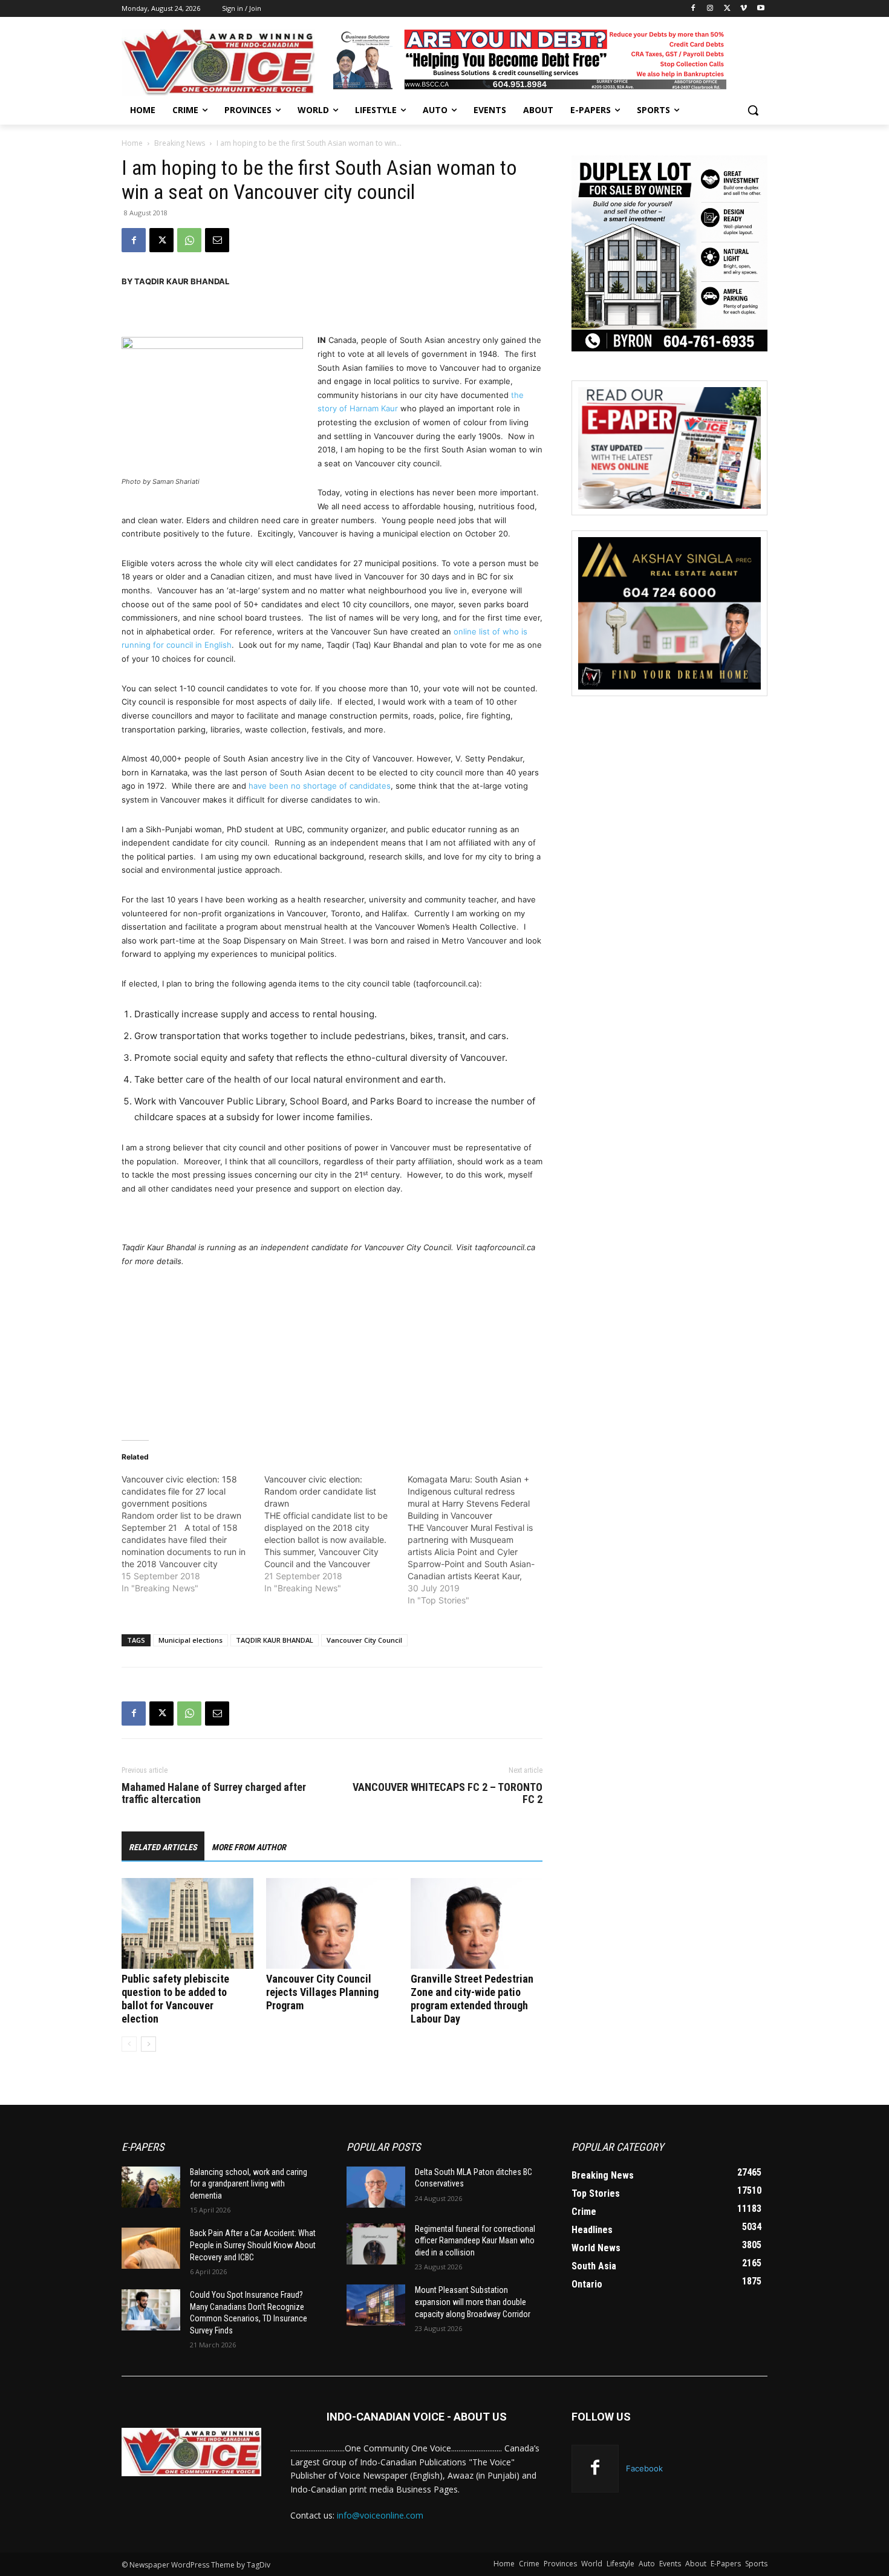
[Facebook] (693, 9)
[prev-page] (129, 2044)
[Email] (217, 240)
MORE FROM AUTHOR (249, 1847)
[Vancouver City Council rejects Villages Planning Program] (332, 1923)
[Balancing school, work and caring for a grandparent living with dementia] (151, 2187)
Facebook (644, 2468)
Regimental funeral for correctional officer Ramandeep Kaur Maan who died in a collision (475, 2241)
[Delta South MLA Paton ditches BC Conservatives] (376, 2187)
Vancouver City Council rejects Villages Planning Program (322, 1992)
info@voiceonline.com (380, 2515)
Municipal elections (190, 1640)
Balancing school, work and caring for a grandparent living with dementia (249, 2184)
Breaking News (180, 143)
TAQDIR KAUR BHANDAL (275, 1640)
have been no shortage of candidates (320, 786)
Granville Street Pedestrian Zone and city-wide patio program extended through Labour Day (472, 1999)
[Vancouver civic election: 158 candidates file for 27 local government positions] (193, 1534)
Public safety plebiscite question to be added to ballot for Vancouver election (175, 1999)
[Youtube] (760, 9)
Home (132, 143)
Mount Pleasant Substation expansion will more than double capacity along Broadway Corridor (473, 2302)
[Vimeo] (744, 9)
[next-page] (148, 2044)
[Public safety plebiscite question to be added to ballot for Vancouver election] (187, 1923)
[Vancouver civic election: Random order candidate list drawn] (336, 1534)
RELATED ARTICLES (163, 1847)
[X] (727, 9)
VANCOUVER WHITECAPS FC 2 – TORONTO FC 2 (448, 1793)
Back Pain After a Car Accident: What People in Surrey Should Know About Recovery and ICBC (253, 2245)
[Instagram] (710, 9)
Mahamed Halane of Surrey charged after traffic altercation (214, 1793)
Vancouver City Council (364, 1640)
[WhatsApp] (189, 240)
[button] (753, 110)
